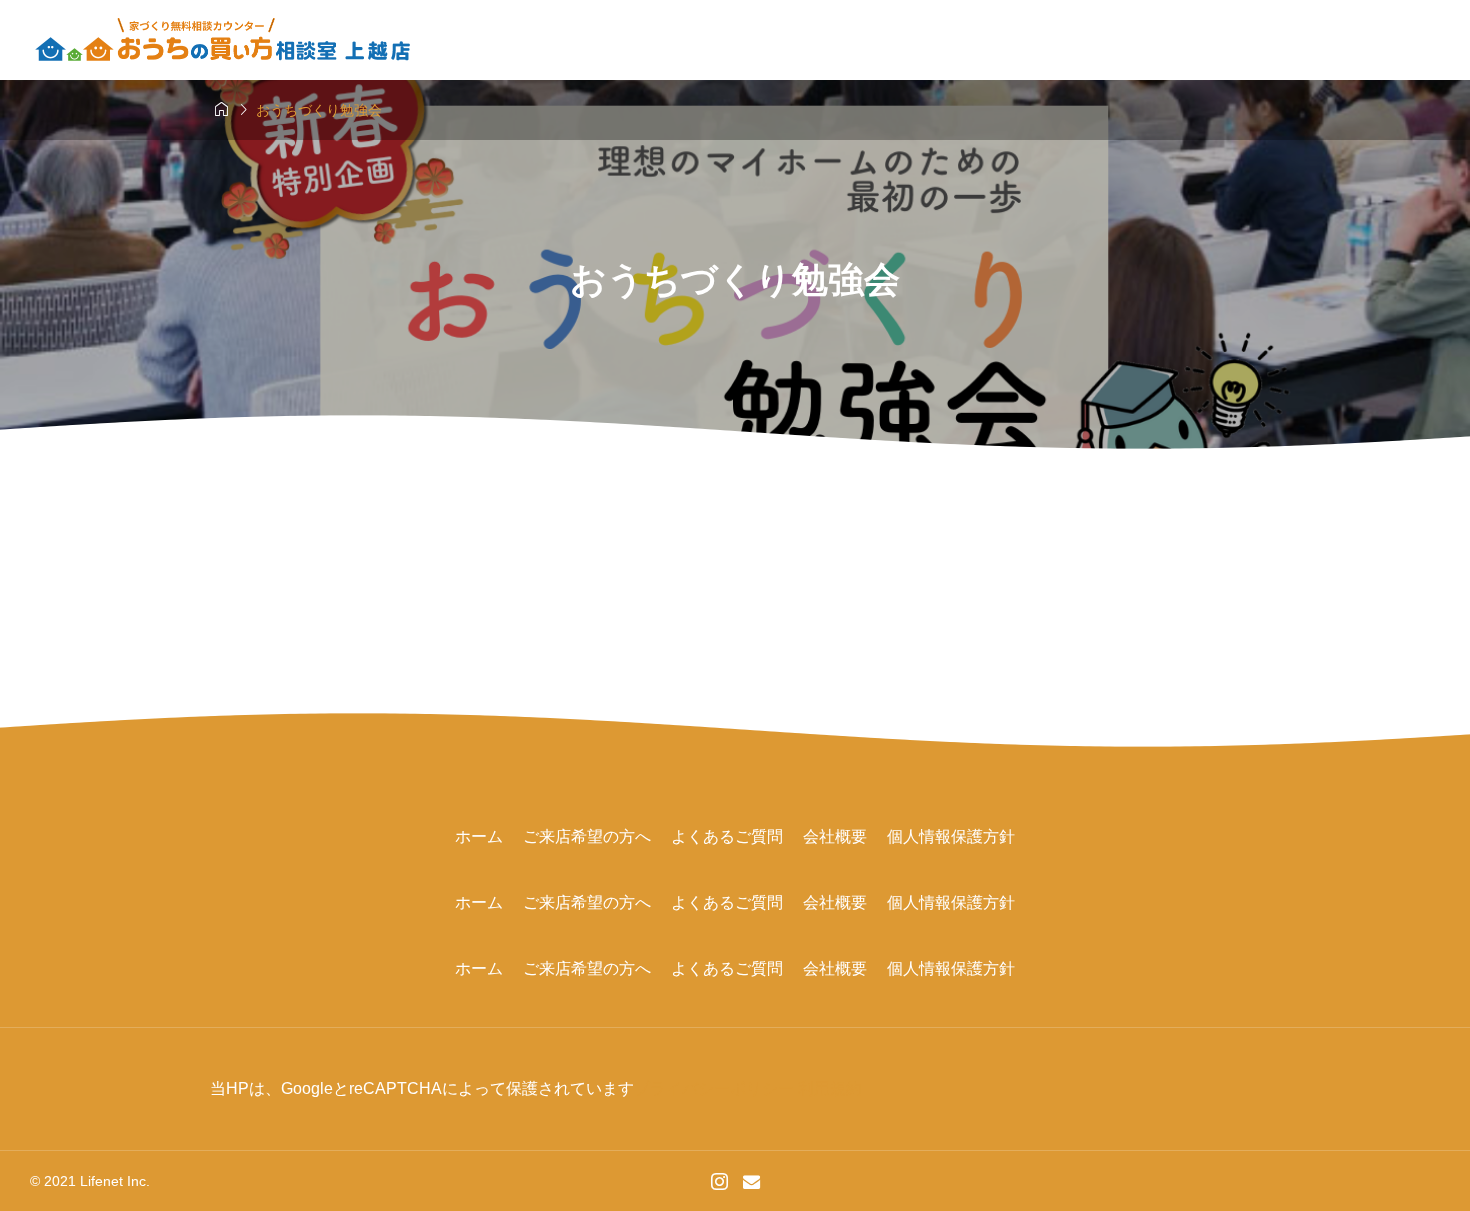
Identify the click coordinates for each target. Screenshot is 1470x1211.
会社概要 (835, 836)
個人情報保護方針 (951, 836)
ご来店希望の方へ (587, 836)
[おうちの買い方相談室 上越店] (224, 40)
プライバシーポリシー (714, 1088)
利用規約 (830, 1088)
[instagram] (719, 1181)
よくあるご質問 (727, 836)
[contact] (751, 1181)
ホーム (479, 836)
